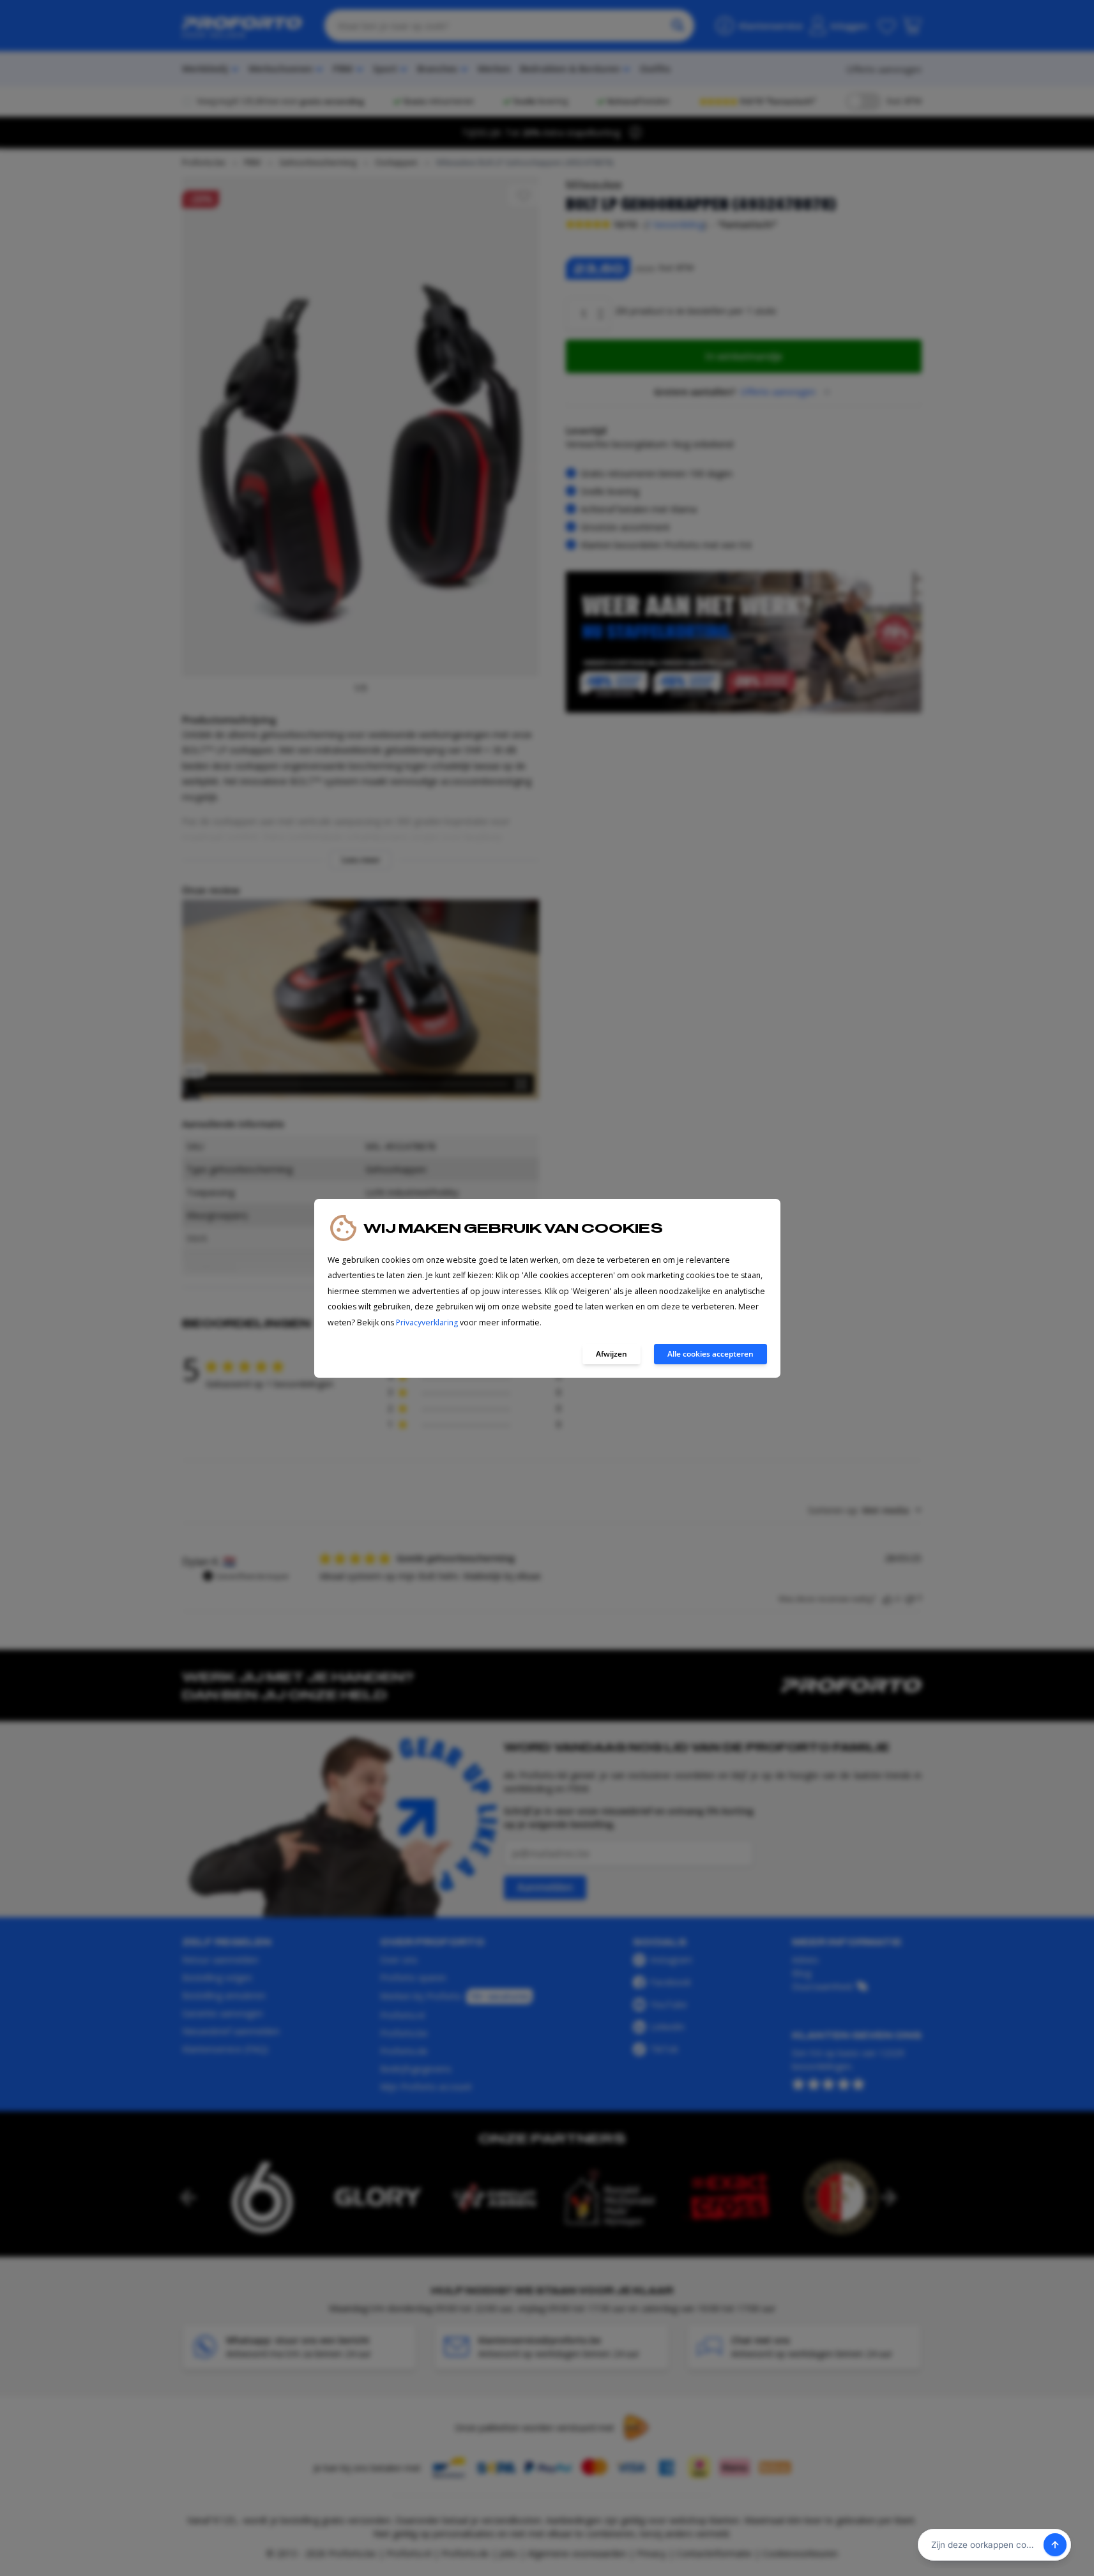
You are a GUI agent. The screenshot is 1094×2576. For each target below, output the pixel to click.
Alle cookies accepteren (710, 1354)
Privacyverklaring (427, 1322)
